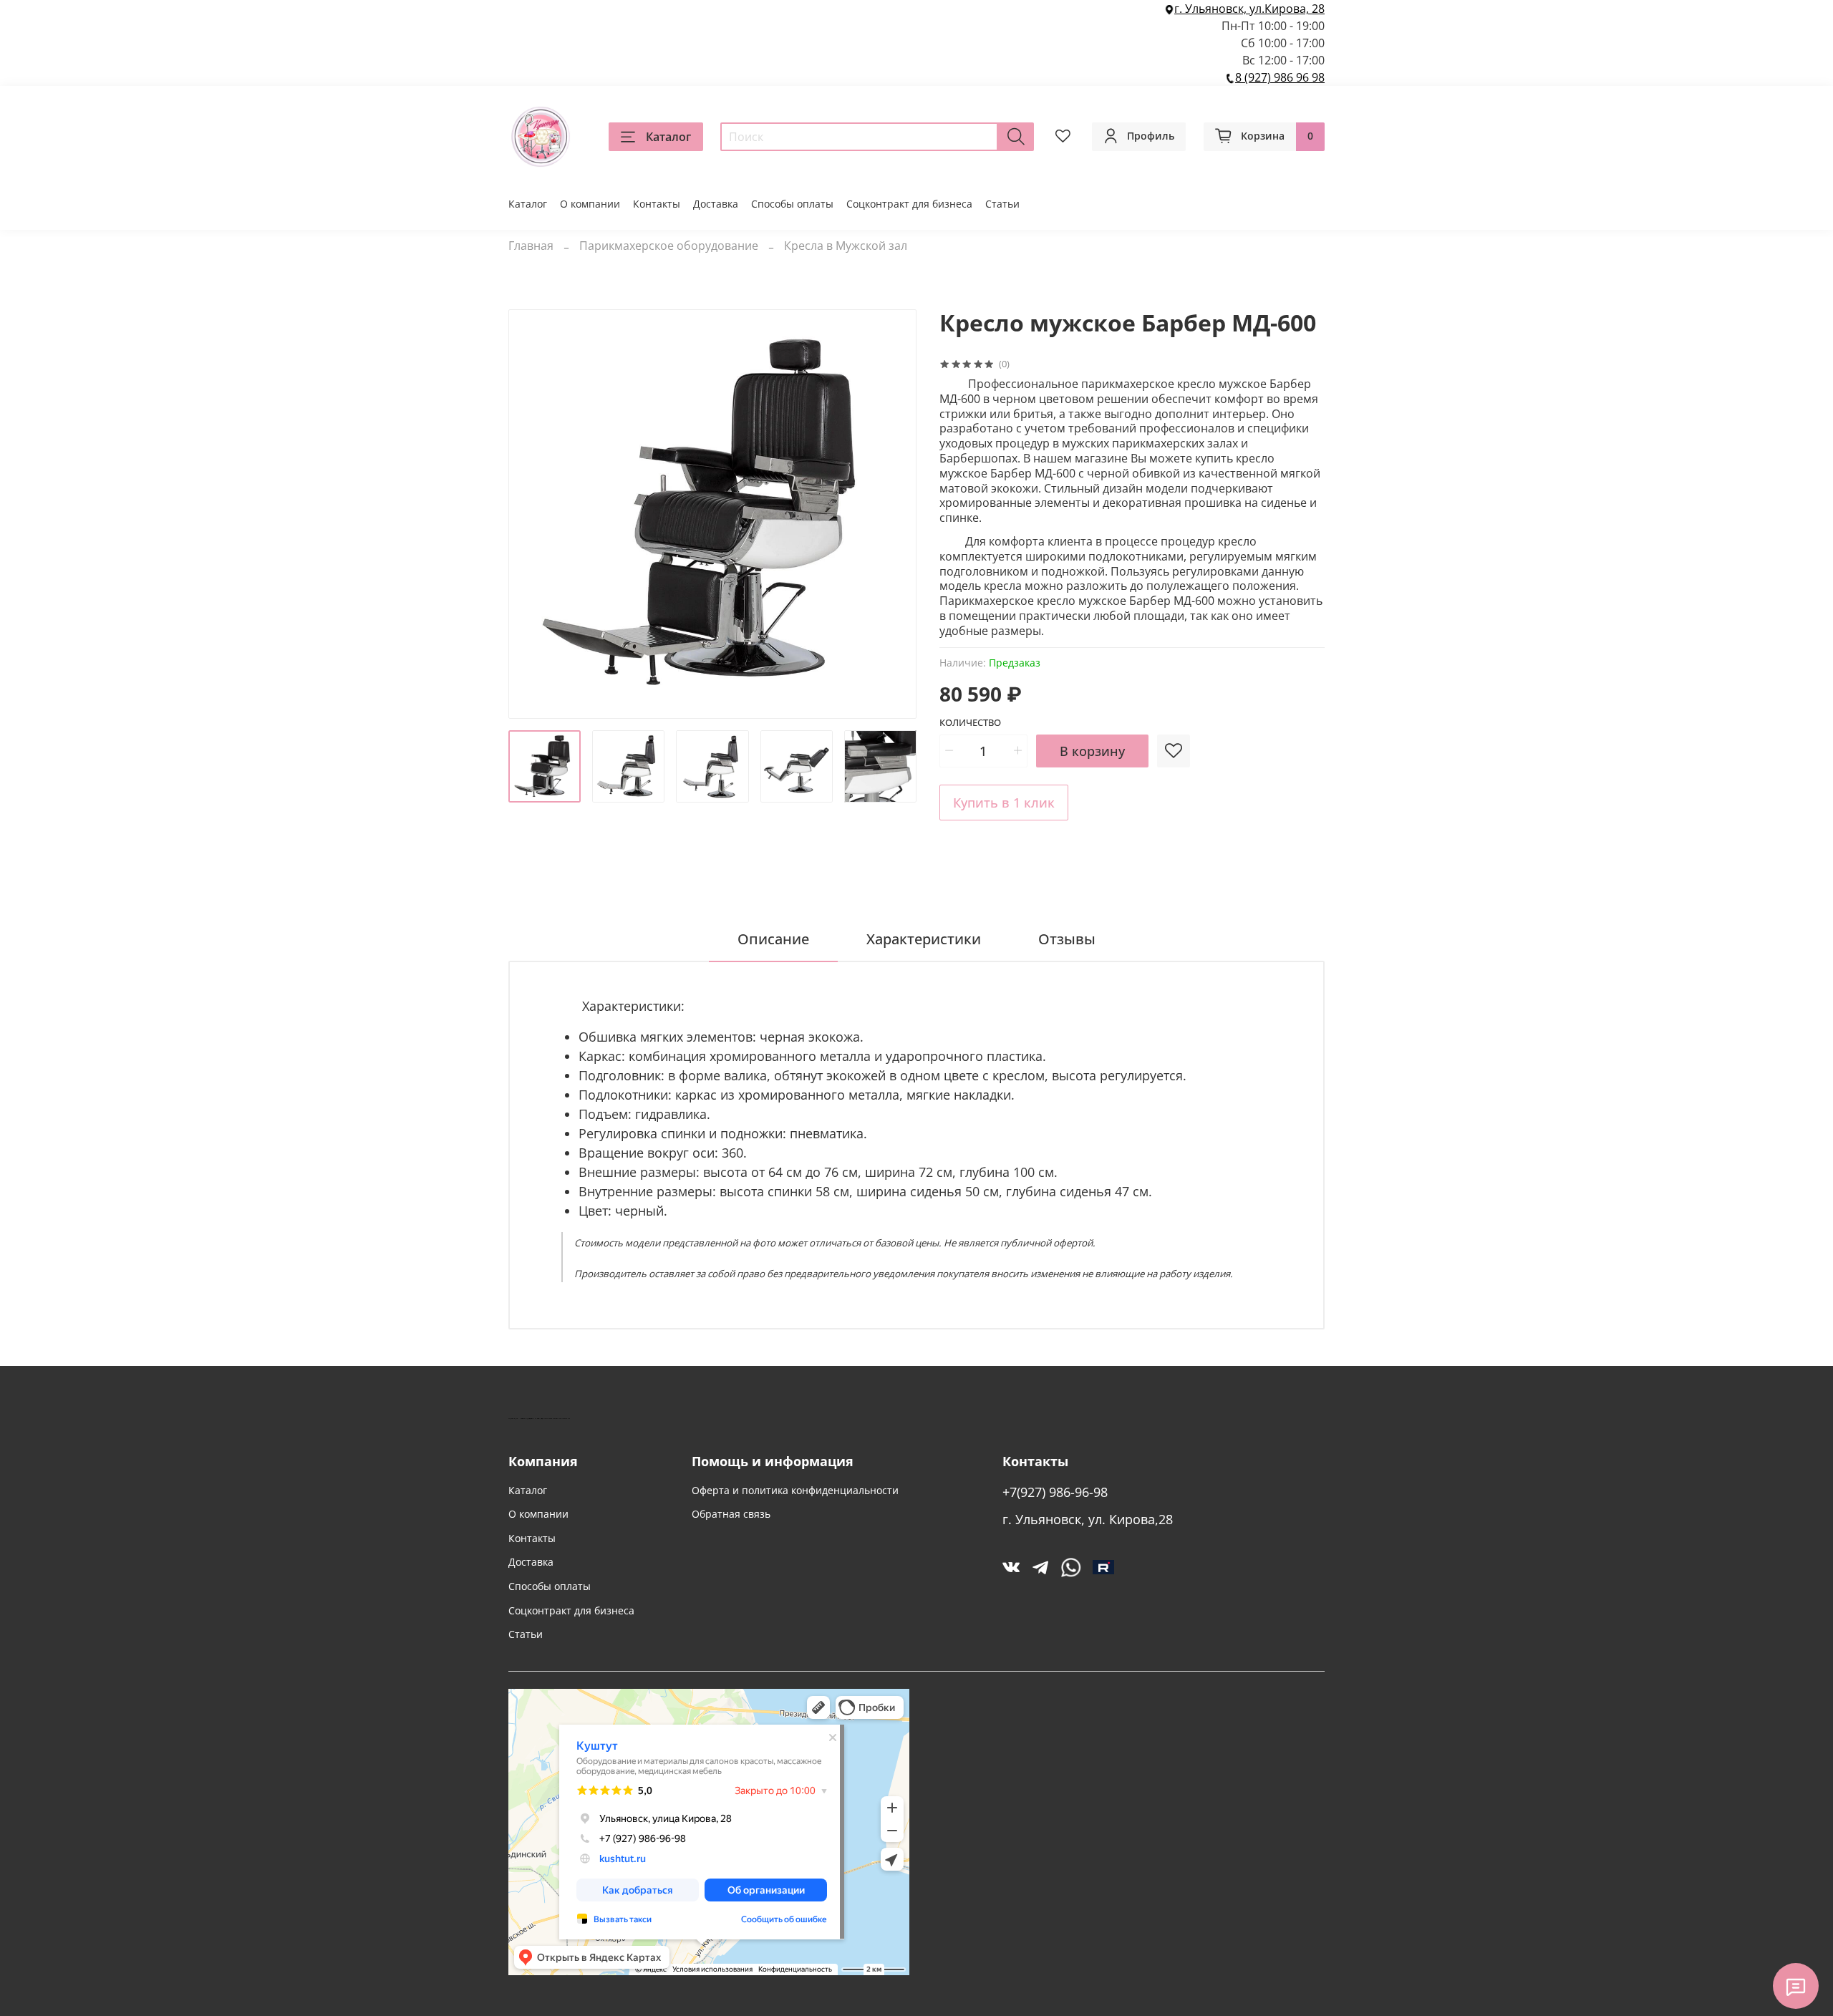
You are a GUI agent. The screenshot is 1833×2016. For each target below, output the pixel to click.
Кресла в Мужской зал (846, 246)
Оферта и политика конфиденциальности (795, 1490)
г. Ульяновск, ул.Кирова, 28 (1249, 9)
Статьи (1002, 204)
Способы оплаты (792, 204)
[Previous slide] (531, 514)
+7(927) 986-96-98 (1055, 1492)
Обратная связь (731, 1514)
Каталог (668, 137)
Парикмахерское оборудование (669, 246)
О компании (590, 204)
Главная (531, 246)
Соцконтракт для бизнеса (909, 204)
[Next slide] (894, 514)
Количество (970, 723)
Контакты (657, 204)
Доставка (716, 204)
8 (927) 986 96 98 (1280, 77)
